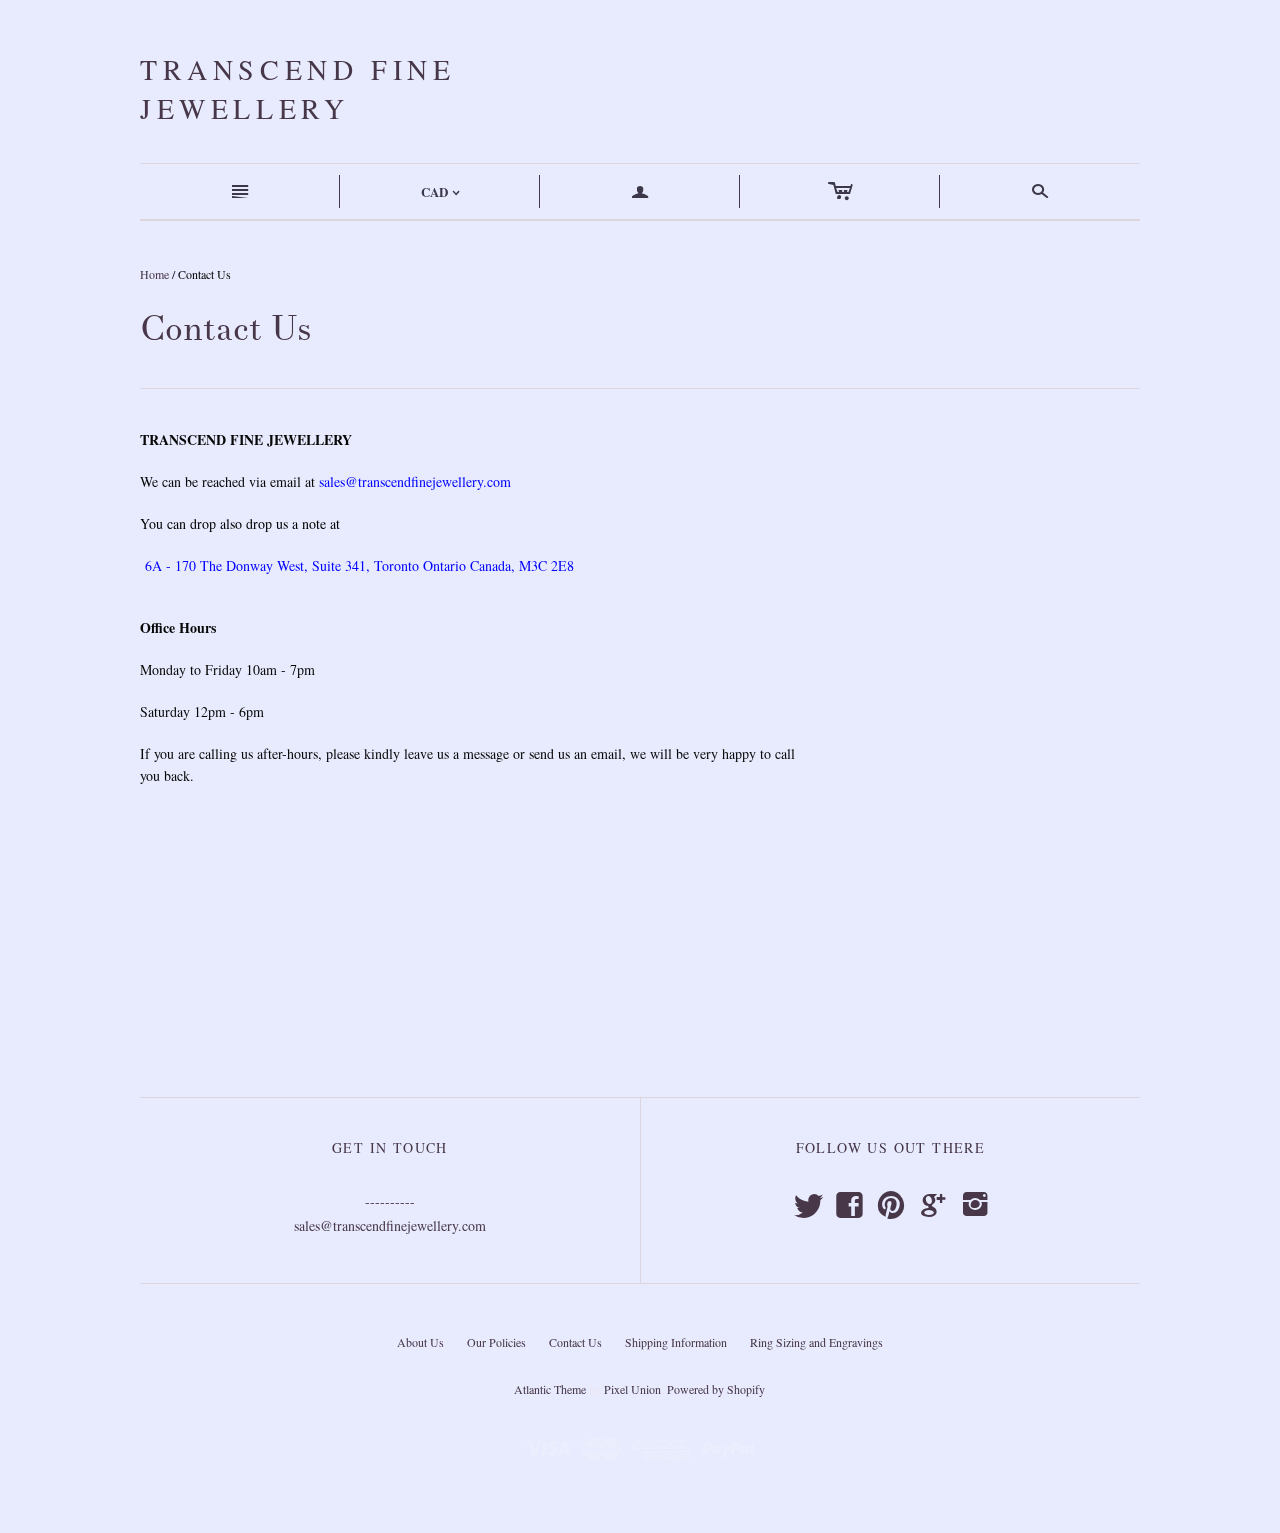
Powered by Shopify (715, 1389)
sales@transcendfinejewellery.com (415, 481)
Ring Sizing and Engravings (816, 1342)
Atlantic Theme (550, 1389)
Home (154, 274)
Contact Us (575, 1342)
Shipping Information (676, 1342)
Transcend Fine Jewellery (297, 88)
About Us (420, 1342)
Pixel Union (632, 1389)
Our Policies (496, 1342)
